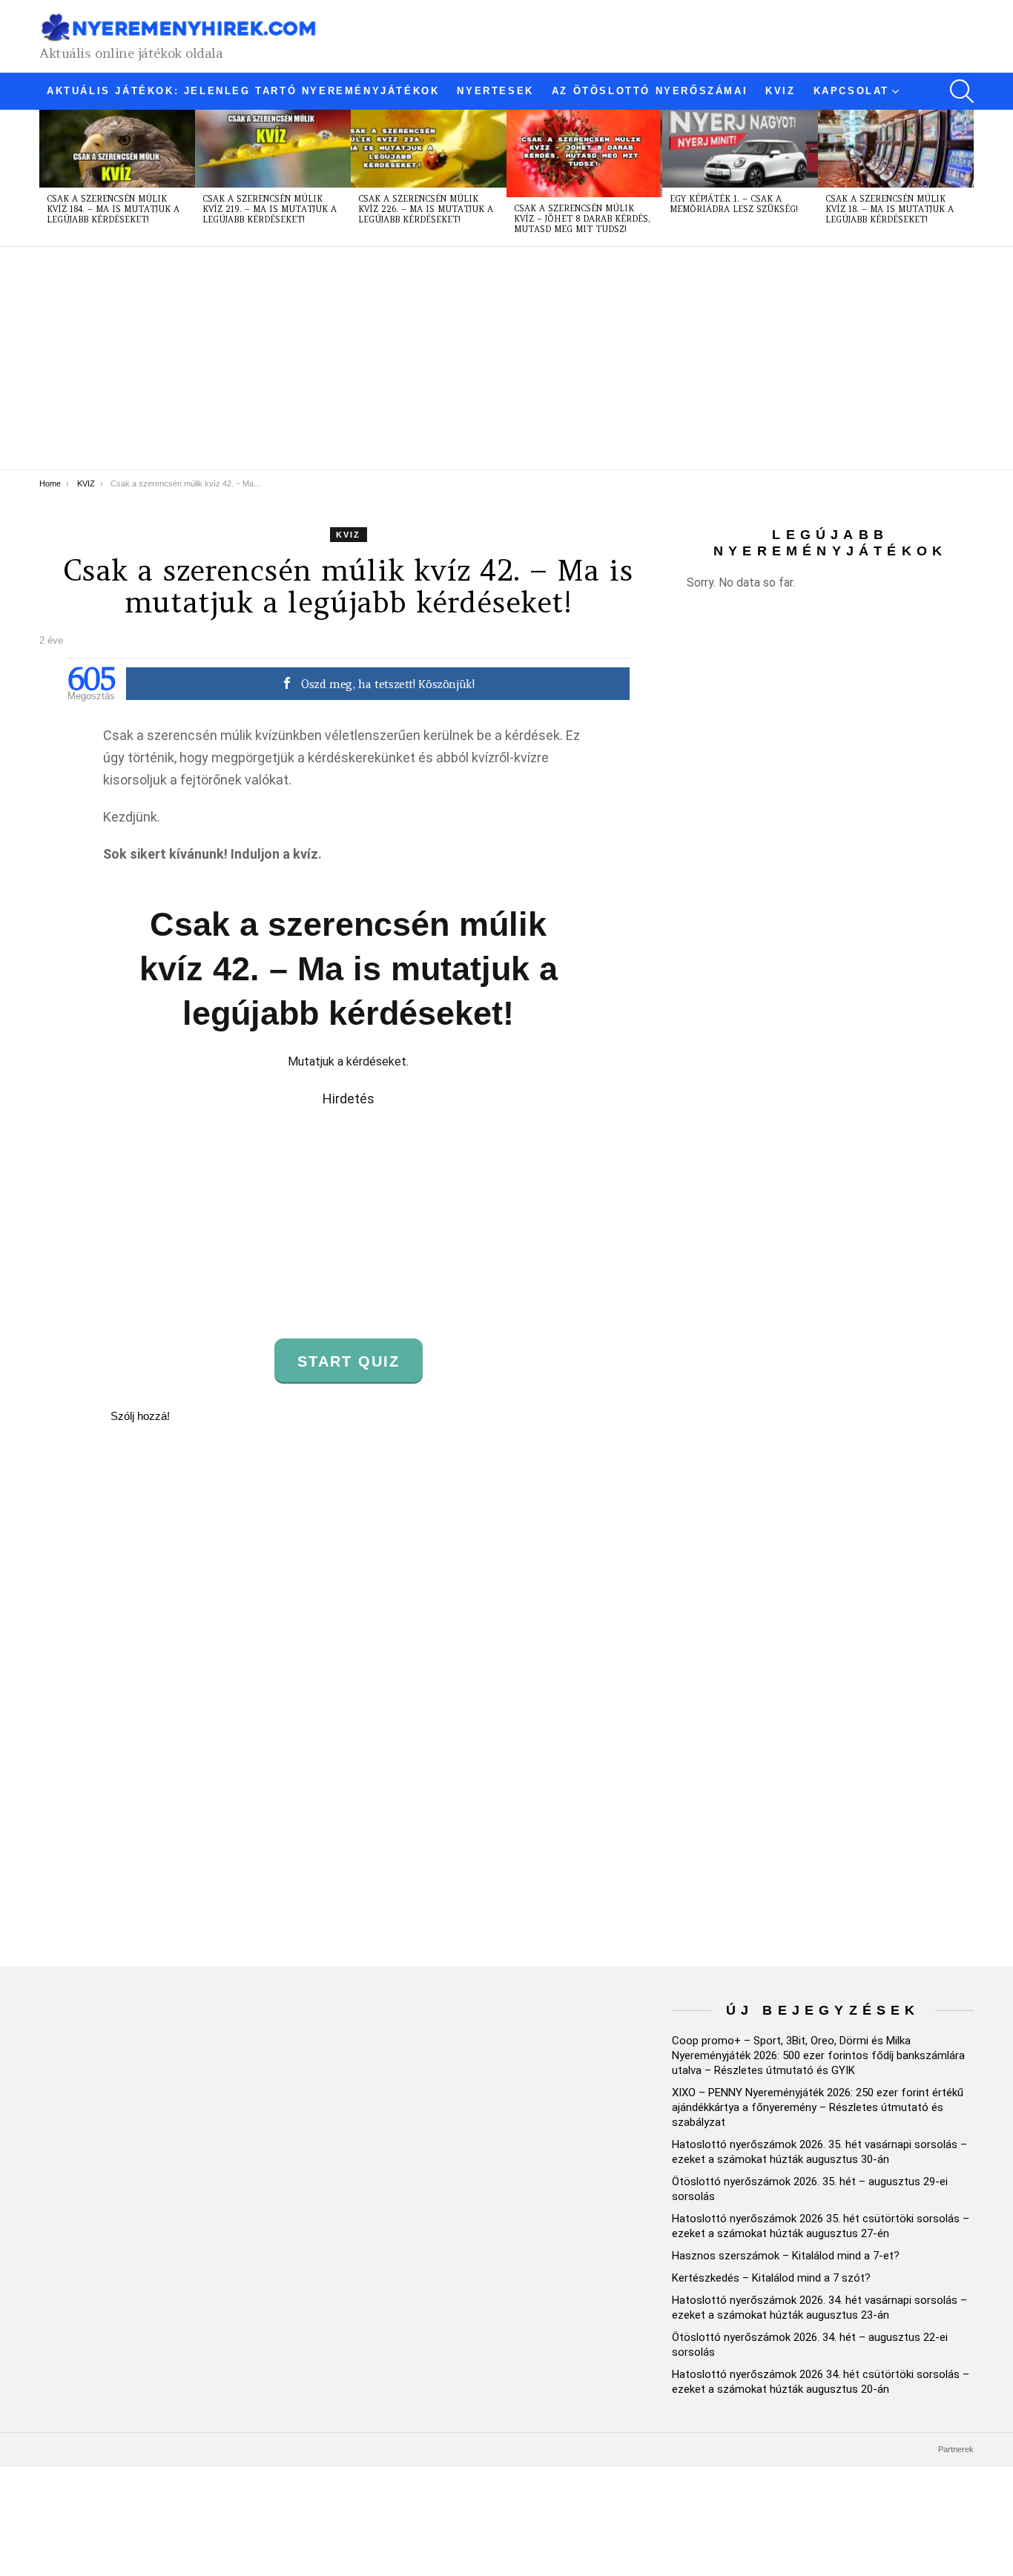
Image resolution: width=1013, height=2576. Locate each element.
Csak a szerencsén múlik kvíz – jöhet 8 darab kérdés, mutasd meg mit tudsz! (582, 219)
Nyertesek (495, 91)
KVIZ (780, 91)
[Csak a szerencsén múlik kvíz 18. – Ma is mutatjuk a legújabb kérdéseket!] (896, 149)
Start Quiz (349, 1361)
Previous (47, 178)
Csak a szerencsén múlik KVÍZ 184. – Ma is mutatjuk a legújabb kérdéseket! (113, 209)
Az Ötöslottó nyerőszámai (650, 91)
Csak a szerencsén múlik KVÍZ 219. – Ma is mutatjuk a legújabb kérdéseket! (270, 209)
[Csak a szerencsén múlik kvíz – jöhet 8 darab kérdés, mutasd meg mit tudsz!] (584, 153)
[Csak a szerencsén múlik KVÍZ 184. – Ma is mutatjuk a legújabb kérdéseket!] (117, 149)
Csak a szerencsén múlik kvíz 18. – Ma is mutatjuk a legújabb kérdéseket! (890, 209)
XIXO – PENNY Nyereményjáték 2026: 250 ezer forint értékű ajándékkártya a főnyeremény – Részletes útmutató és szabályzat (818, 2107)
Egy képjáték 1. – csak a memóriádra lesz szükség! (734, 204)
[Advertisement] (484, 358)
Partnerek (956, 2449)
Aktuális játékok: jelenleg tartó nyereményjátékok (243, 91)
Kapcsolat (851, 91)
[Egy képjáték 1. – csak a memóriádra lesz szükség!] (740, 149)
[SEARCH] (962, 91)
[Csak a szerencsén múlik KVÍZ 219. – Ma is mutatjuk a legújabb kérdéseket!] (273, 149)
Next (966, 178)
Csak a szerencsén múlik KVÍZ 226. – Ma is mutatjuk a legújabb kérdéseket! (426, 209)
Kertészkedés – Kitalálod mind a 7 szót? (771, 2278)
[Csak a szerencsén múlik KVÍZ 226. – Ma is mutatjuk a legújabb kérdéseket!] (429, 149)
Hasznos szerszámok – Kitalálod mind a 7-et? (786, 2256)
